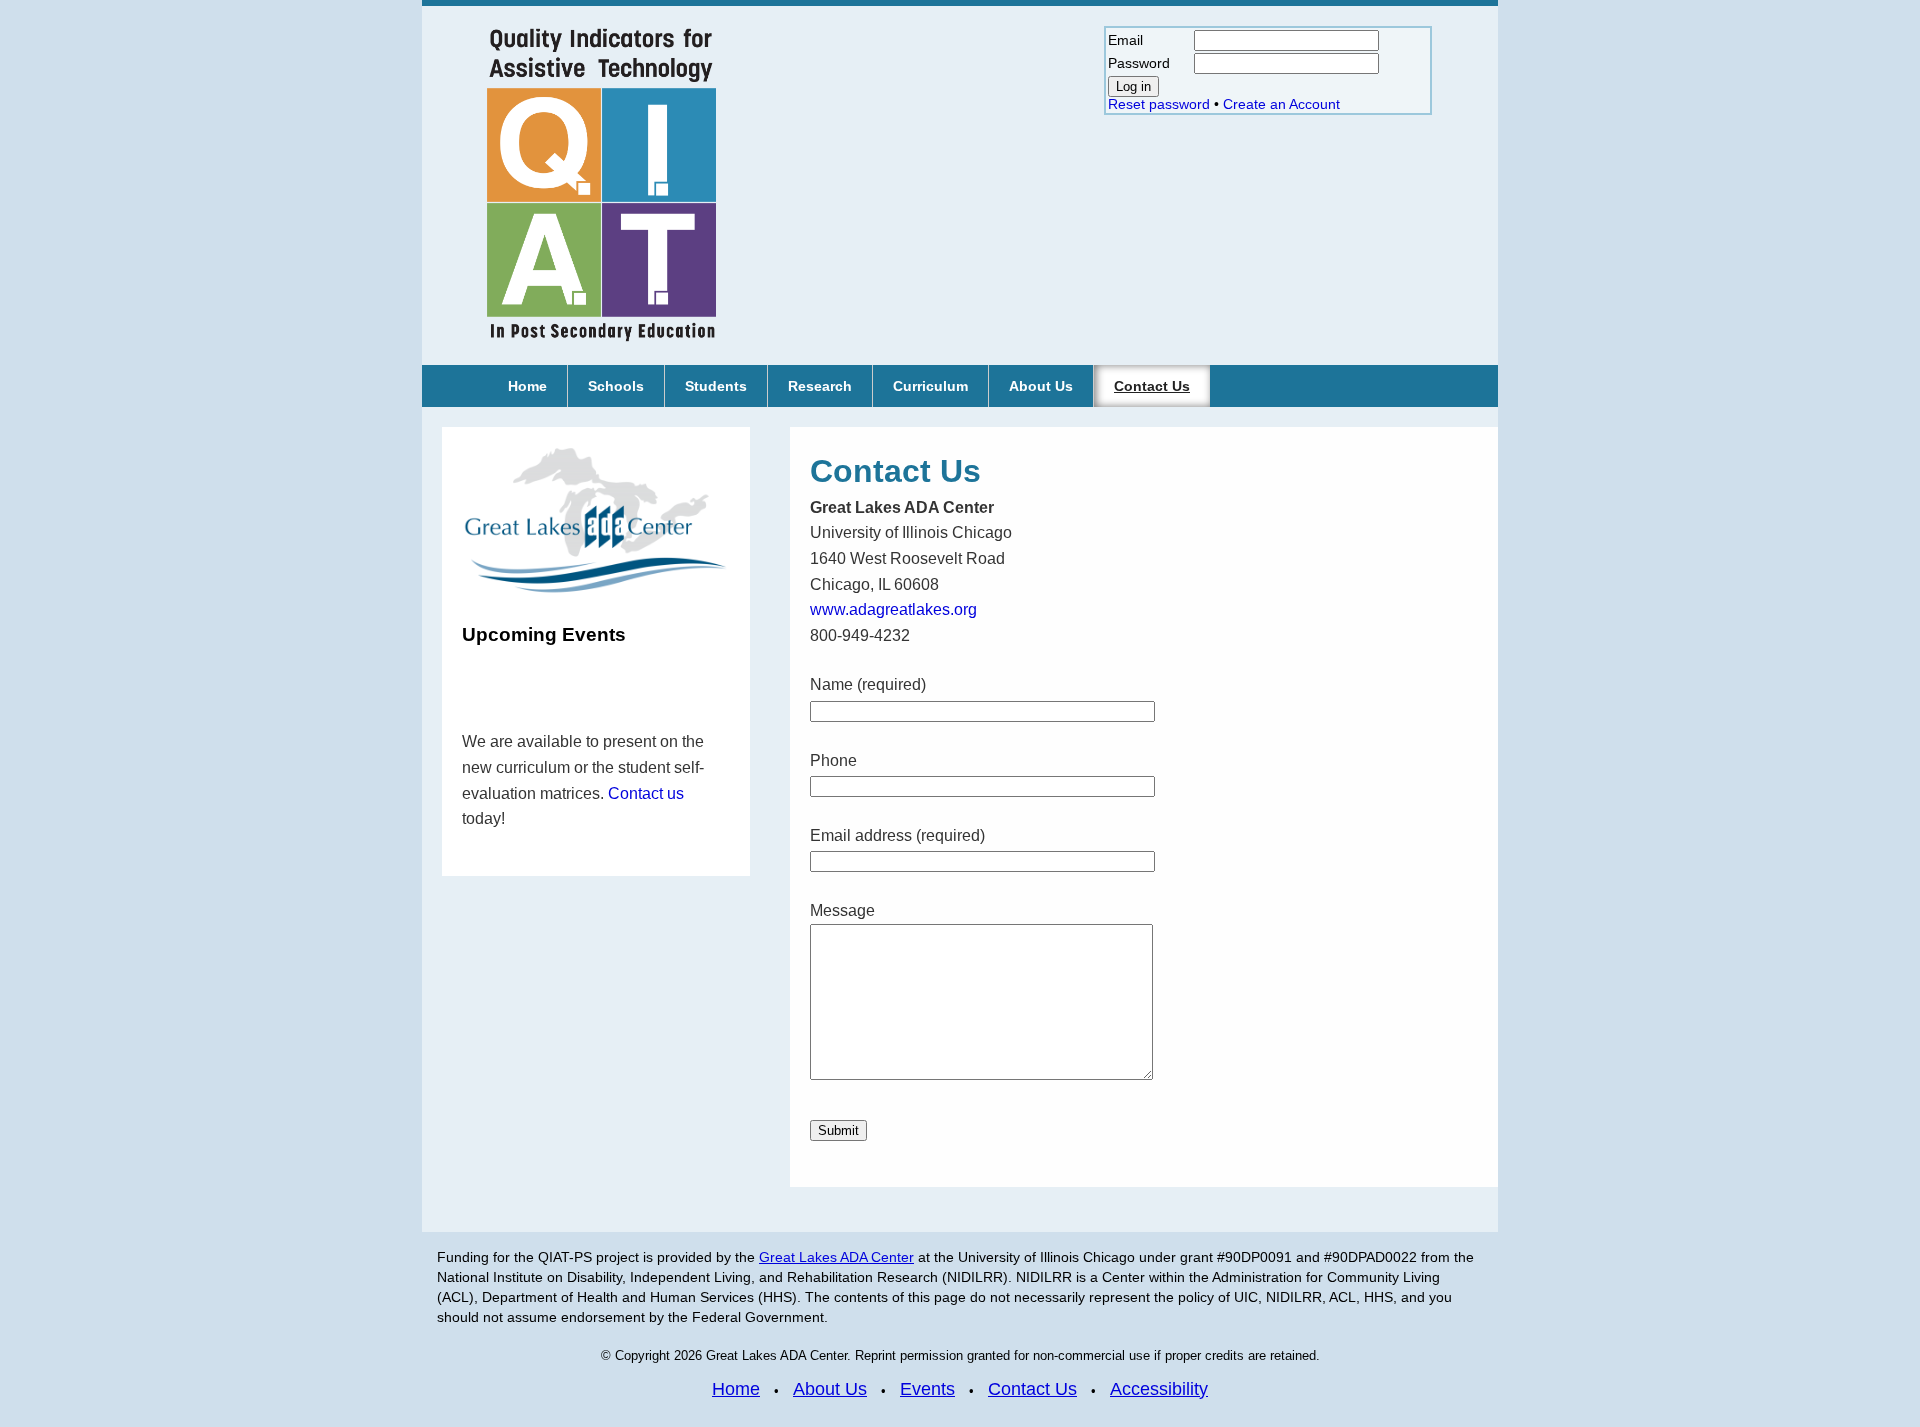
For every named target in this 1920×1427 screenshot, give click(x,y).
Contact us (646, 793)
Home (736, 1388)
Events (927, 1388)
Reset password (1159, 104)
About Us (830, 1388)
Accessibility (1159, 1388)
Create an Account (1281, 104)
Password (1139, 63)
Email (1125, 40)
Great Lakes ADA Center (836, 1257)
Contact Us (1032, 1388)
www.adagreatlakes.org (893, 609)
